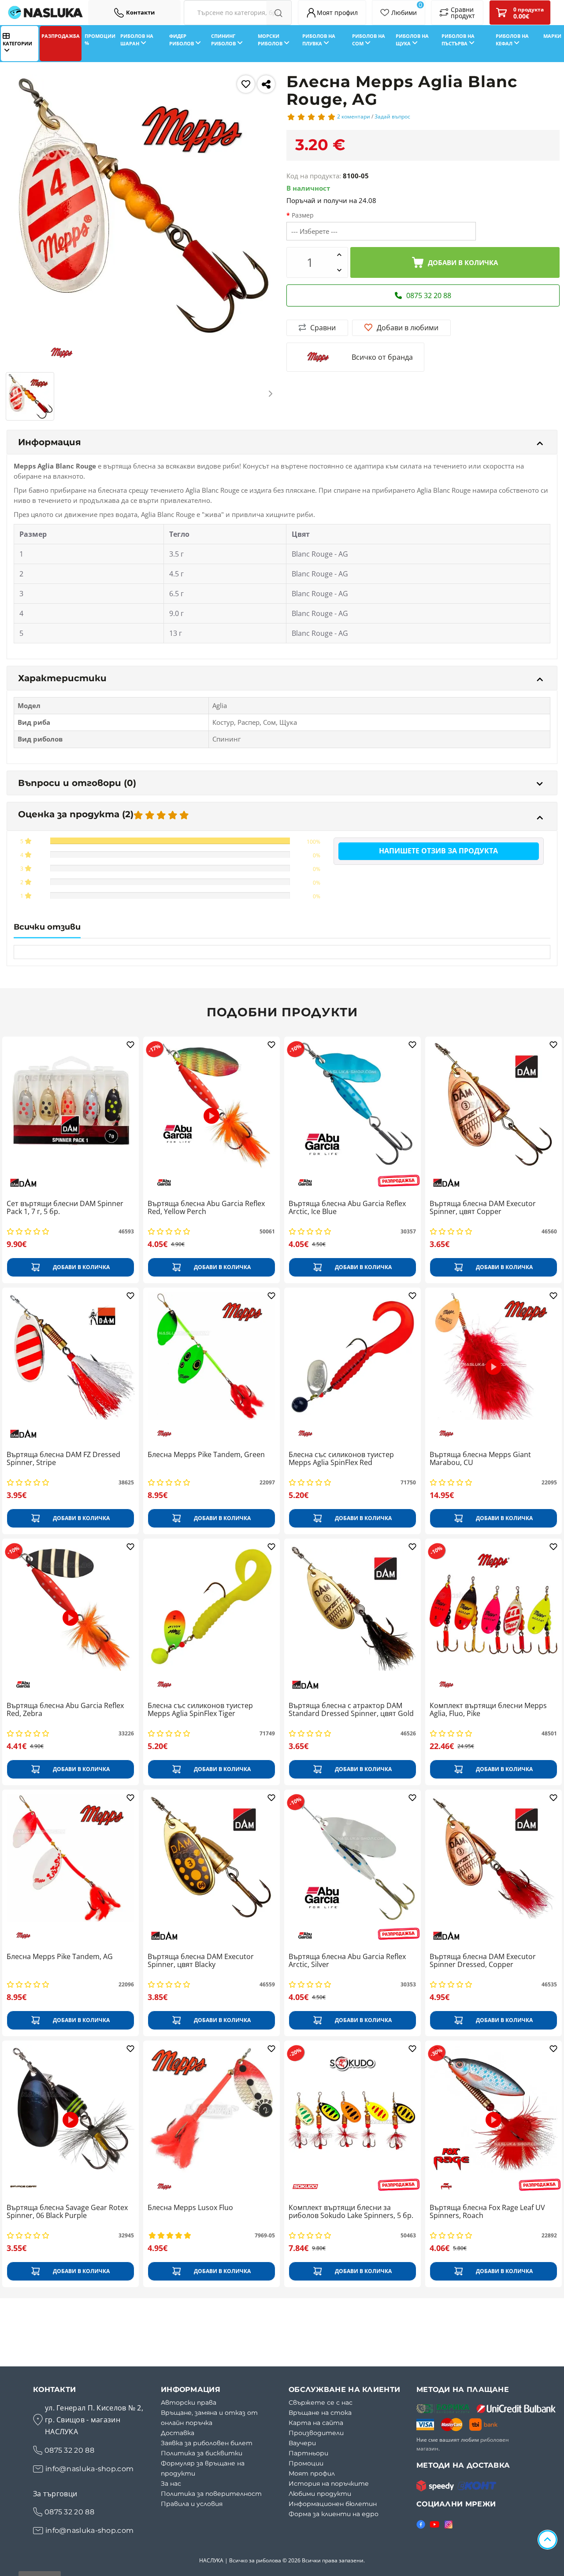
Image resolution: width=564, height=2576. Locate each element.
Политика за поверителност (211, 2494)
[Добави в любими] (246, 84)
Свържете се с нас (321, 2403)
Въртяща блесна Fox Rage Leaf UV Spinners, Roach (487, 2212)
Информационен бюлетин (333, 2504)
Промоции (306, 2463)
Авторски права (189, 2403)
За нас (171, 2484)
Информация (50, 442)
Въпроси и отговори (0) (77, 783)
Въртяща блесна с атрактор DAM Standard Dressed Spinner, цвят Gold (351, 1710)
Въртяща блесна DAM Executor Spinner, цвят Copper (483, 1208)
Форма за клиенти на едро (334, 2514)
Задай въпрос (392, 116)
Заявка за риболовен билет (207, 2443)
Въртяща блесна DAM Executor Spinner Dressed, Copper (483, 1961)
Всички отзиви (47, 927)
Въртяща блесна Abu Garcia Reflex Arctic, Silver (347, 1961)
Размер (303, 215)
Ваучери (302, 2443)
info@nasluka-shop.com (89, 2469)
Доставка (178, 2433)
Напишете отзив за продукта (438, 851)
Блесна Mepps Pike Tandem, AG (60, 1957)
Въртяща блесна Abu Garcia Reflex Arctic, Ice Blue (347, 1208)
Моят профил (312, 2473)
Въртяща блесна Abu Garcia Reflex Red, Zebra (65, 1710)
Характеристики (62, 678)
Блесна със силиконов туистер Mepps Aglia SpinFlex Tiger (200, 1710)
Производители (316, 2433)
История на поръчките (329, 2484)
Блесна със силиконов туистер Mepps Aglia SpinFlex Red (341, 1459)
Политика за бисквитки (202, 2453)
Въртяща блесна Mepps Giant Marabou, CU (480, 1459)
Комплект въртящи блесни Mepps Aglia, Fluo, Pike (488, 1710)
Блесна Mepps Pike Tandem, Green (206, 1455)
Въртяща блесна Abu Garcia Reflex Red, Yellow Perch (206, 1208)
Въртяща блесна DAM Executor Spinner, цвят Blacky (201, 1961)
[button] (12, 393)
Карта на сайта (316, 2423)
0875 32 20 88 (69, 2450)
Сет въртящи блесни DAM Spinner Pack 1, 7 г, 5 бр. (65, 1208)
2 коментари (354, 116)
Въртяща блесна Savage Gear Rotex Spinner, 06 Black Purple (67, 2212)
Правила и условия (192, 2504)
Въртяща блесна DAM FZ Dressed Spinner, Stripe (63, 1459)
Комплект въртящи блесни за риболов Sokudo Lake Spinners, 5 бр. (351, 2212)
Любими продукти (320, 2494)
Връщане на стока (320, 2413)
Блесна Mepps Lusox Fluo (190, 2208)
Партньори (308, 2453)
